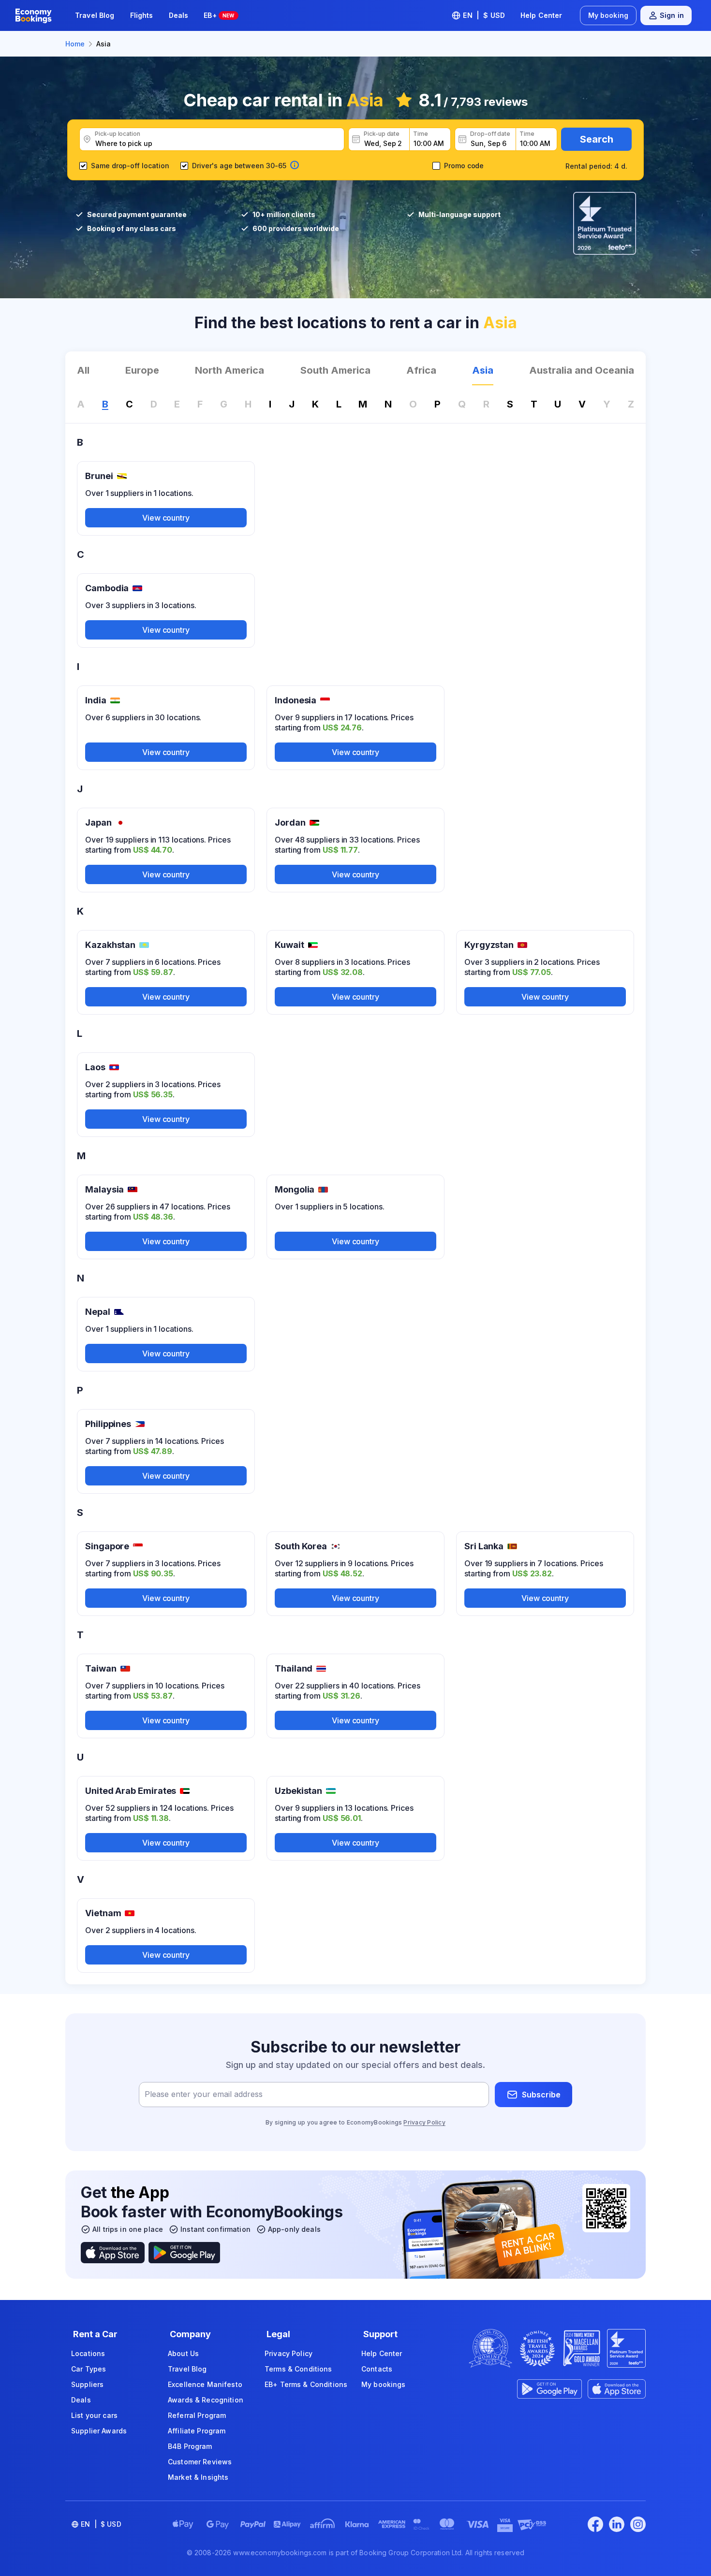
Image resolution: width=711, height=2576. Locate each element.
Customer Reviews (200, 2462)
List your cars (94, 2415)
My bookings (384, 2384)
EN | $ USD (484, 15)
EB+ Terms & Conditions (306, 2384)
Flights (142, 15)
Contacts (377, 2369)
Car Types (89, 2369)
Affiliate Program (197, 2431)
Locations (88, 2353)
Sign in (672, 15)
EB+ (219, 15)
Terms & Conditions (298, 2369)
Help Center (541, 15)
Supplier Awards (99, 2431)
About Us (183, 2353)
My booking (608, 15)
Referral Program (197, 2415)
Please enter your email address (204, 2095)
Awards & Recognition (206, 2400)
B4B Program (190, 2446)
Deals (179, 15)
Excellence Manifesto (205, 2384)
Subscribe (541, 2095)
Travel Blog (95, 15)
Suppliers (87, 2384)
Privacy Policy (424, 2122)
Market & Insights (198, 2477)
